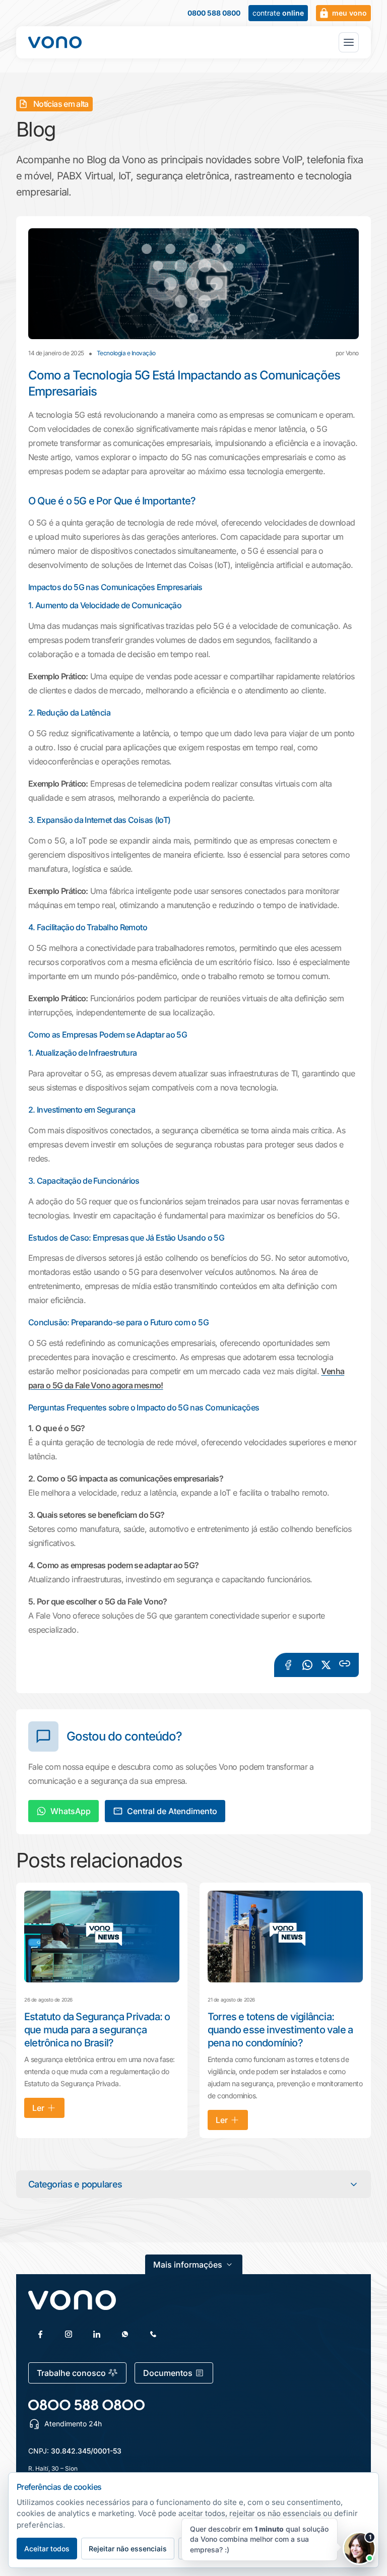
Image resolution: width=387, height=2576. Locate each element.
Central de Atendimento (172, 1811)
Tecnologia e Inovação (126, 353)
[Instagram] (69, 2334)
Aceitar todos (47, 2549)
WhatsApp (71, 1811)
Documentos (168, 2373)
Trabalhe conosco (71, 2373)
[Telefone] (153, 2334)
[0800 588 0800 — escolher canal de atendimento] (86, 2405)
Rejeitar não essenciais (128, 2549)
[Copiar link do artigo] (345, 1663)
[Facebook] (40, 2334)
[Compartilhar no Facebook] (288, 1665)
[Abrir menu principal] (349, 42)
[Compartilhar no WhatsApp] (307, 1665)
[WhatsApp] (125, 2334)
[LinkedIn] (97, 2334)
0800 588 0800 (214, 13)
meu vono (349, 13)
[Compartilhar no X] (326, 1665)
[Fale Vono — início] (55, 42)
